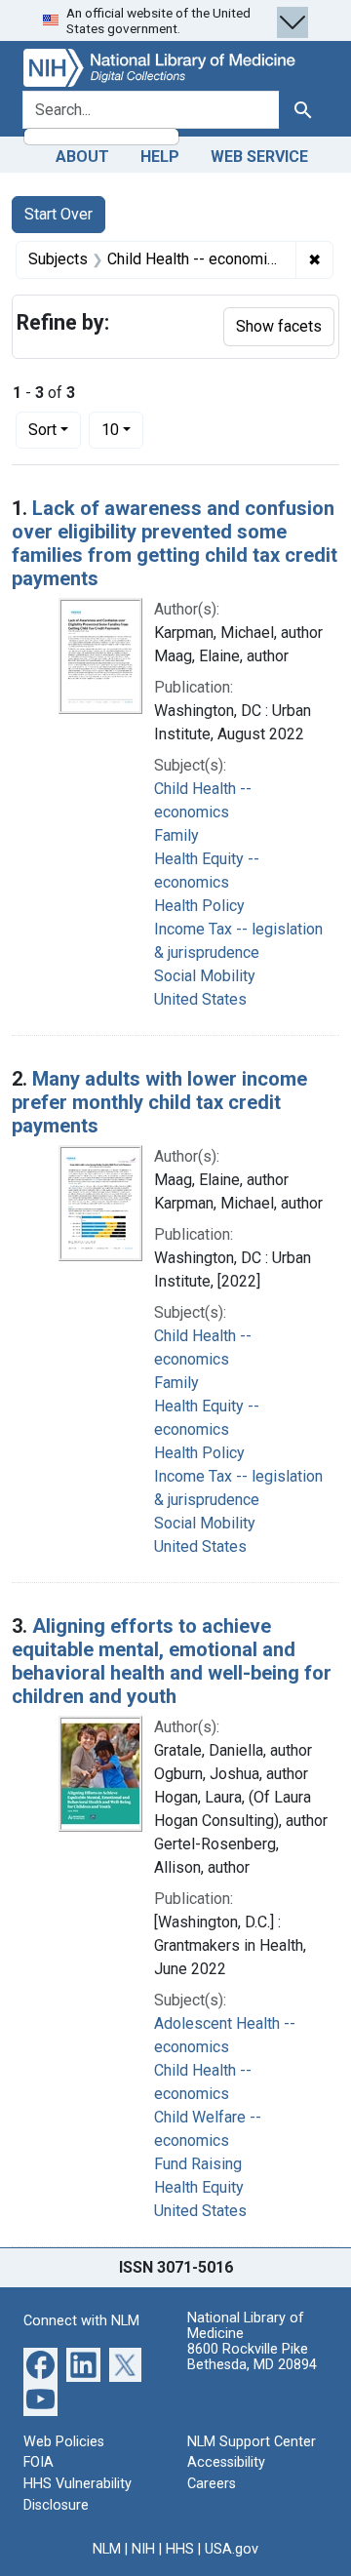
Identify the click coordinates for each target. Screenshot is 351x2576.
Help (160, 157)
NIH (143, 2549)
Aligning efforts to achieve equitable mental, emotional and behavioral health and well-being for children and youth (172, 1661)
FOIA (39, 2462)
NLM (107, 2549)
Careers (212, 2484)
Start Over (58, 214)
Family (176, 835)
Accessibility (226, 2462)
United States (200, 999)
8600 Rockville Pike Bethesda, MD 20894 (252, 2357)
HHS (180, 2549)
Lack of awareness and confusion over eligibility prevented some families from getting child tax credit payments (175, 543)
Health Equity (199, 2187)
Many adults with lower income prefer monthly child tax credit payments (159, 1102)
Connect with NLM (81, 2321)
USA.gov (232, 2549)
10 (122, 429)
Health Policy (199, 906)
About (82, 157)
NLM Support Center (252, 2442)
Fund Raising (198, 2164)
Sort (42, 430)
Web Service (259, 157)
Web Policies (64, 2442)
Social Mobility (205, 976)
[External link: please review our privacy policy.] (40, 2364)
